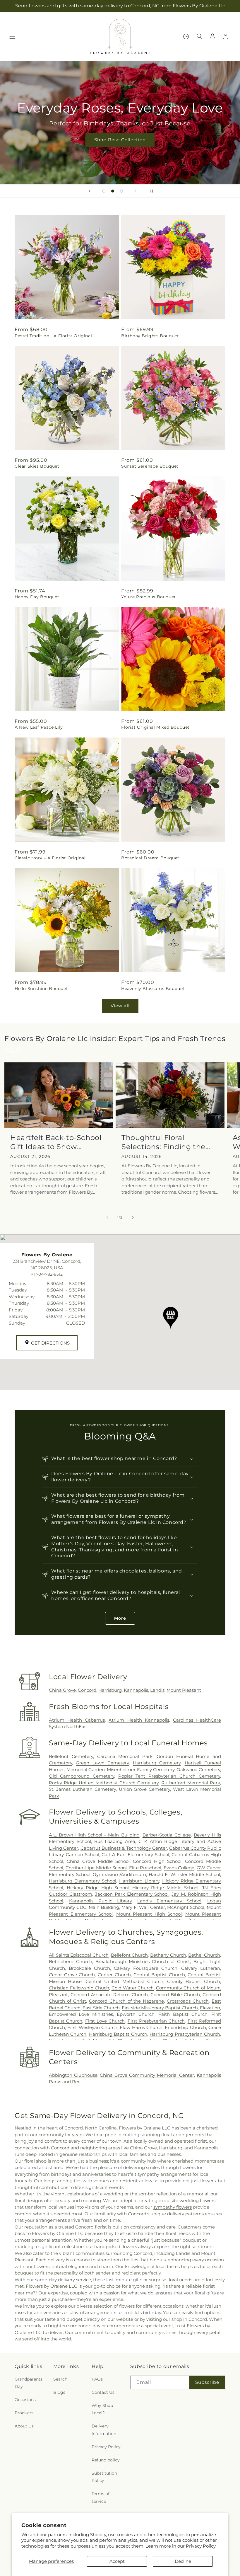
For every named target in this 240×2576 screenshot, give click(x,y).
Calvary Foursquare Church (145, 1968)
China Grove (62, 1690)
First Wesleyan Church (92, 2027)
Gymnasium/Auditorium (119, 1874)
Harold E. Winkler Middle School (184, 1874)
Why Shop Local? (102, 2409)
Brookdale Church (89, 1968)
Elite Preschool (145, 1868)
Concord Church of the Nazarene (127, 2001)
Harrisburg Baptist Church (118, 2034)
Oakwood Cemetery (198, 1770)
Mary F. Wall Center (143, 1907)
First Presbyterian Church (156, 2021)
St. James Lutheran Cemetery (82, 1789)
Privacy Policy (201, 2546)
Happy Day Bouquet (37, 597)
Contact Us (103, 2392)
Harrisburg (110, 1690)
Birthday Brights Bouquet (150, 336)
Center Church (114, 1975)
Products (24, 2413)
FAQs (97, 2379)
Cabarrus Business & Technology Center (124, 1848)
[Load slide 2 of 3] (113, 191)
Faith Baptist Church (183, 2014)
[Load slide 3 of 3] (121, 191)
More (120, 1618)
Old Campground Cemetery (82, 1776)
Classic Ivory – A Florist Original (50, 858)
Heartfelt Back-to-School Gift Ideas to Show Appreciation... (56, 1142)
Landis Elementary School (169, 1901)
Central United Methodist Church (124, 1981)
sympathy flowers (173, 2207)
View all (120, 1006)
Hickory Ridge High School (98, 1888)
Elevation (210, 2008)
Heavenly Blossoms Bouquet (153, 989)
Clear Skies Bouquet (37, 466)
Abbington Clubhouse (73, 2075)
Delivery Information (104, 2430)
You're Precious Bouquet (149, 597)
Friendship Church (185, 2027)
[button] (12, 36)
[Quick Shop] (186, 36)
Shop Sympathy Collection (120, 148)
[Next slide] (136, 191)
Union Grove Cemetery (145, 1789)
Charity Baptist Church (194, 1981)
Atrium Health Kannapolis (139, 1720)
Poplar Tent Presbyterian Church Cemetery (169, 1776)
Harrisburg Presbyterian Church (185, 2034)
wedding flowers (197, 2201)
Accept (117, 2561)
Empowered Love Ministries (81, 2014)
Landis (157, 1690)
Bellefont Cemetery (71, 1756)
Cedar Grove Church (72, 1975)
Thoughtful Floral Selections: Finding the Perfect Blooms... (163, 1142)
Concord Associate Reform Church (109, 1995)
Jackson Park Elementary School (132, 1894)
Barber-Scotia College (167, 1835)
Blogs (59, 2392)
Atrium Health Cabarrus (77, 1720)
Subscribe (207, 2382)
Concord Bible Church (175, 1995)
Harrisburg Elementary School (83, 1881)
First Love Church (105, 2021)
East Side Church (101, 2008)
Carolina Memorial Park (125, 1756)
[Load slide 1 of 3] (104, 191)
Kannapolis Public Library (100, 1901)
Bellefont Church (130, 1955)
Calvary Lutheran (201, 1968)
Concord (87, 1690)
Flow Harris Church (141, 2027)
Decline (183, 2561)
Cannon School (82, 1855)
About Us (24, 2426)
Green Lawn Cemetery (102, 1763)
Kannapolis (136, 1690)
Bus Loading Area (115, 1841)
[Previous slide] (90, 191)
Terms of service (101, 2497)
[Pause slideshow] (150, 191)
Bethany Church (168, 1955)
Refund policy (106, 2460)
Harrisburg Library (139, 1881)
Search (60, 2379)
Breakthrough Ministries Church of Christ (143, 1961)
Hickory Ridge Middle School (166, 1888)
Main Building (104, 1907)
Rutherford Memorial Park (191, 1783)
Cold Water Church (133, 1988)
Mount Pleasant (184, 1690)
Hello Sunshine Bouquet (41, 989)
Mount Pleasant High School (149, 1914)
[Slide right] (133, 1217)
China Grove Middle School (98, 1861)
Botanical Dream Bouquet (150, 858)
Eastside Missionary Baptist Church (160, 2008)
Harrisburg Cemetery (157, 1763)
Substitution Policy (104, 2477)
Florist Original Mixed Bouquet (155, 727)
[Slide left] (107, 1217)
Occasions (25, 2400)
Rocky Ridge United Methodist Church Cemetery (104, 1783)
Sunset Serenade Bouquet (150, 466)
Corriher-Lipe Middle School (96, 1868)
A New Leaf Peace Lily (39, 727)
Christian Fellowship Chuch (79, 1988)
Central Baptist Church (159, 1975)
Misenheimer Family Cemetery (140, 1770)
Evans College (179, 1868)
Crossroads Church (188, 2001)
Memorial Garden (86, 1770)
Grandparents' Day (29, 2383)
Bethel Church (204, 1955)
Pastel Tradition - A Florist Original (53, 336)
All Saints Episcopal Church (79, 1955)
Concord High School (157, 1861)
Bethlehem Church (71, 1961)
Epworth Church (136, 2014)
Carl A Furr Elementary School (135, 1855)
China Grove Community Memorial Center (147, 2075)
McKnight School (186, 1907)
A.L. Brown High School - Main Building (94, 1835)
